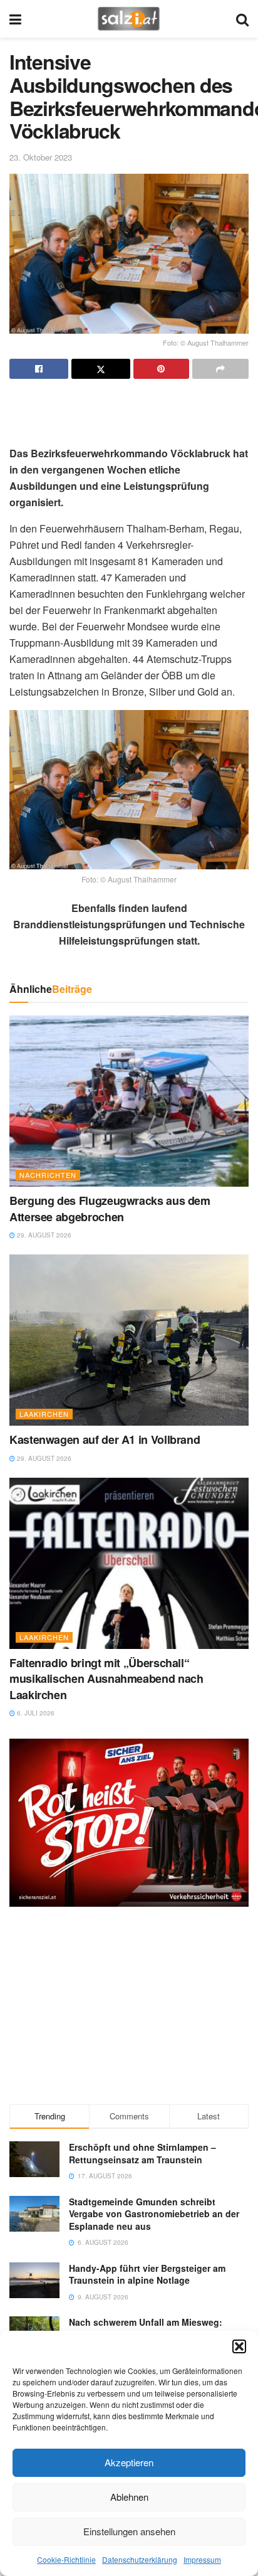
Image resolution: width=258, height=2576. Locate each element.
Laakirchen (44, 1414)
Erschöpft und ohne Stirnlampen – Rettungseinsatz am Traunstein (142, 2153)
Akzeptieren (129, 2462)
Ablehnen (129, 2497)
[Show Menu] (15, 19)
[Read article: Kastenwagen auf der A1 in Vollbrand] (129, 1340)
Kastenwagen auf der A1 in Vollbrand (105, 1439)
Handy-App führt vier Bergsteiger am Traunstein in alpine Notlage (147, 2274)
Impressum (202, 2559)
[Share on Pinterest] (162, 369)
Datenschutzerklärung (140, 2559)
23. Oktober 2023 (41, 157)
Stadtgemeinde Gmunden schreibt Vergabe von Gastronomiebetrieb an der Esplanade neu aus (154, 2214)
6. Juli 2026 (35, 1713)
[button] (239, 2346)
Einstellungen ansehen (129, 2531)
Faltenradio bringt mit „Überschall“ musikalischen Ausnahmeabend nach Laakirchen (106, 1678)
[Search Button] (242, 19)
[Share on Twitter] (101, 369)
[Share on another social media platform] (220, 369)
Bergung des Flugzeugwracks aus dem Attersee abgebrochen (110, 1208)
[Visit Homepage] (129, 19)
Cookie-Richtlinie (66, 2559)
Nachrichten (48, 1175)
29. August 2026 (43, 1235)
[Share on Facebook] (39, 369)
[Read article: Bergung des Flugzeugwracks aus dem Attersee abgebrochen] (129, 1101)
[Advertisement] (129, 407)
